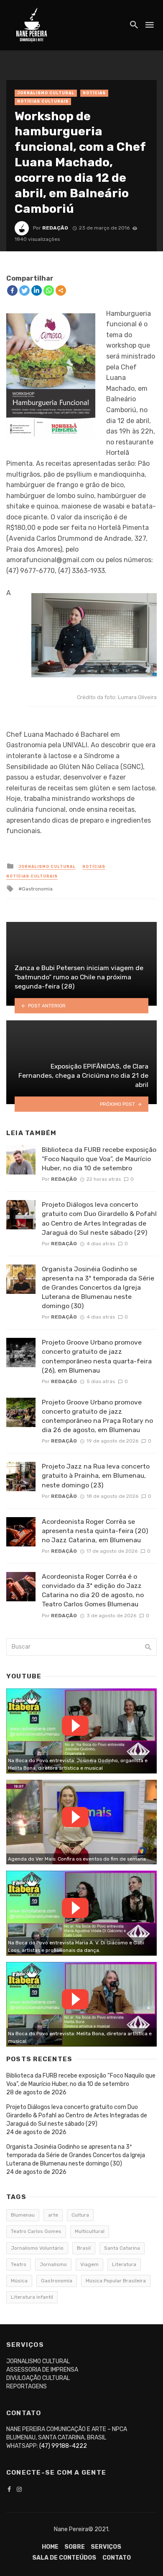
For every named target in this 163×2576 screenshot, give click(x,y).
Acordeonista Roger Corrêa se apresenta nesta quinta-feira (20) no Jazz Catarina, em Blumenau (95, 1531)
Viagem (89, 2264)
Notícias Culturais (43, 101)
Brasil (84, 2248)
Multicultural (90, 2231)
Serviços (106, 2547)
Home (50, 2547)
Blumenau (23, 2215)
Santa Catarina (122, 2248)
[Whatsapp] (49, 290)
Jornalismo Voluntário (37, 2248)
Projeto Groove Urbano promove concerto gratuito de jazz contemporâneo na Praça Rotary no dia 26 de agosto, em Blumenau (97, 1416)
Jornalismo (53, 2264)
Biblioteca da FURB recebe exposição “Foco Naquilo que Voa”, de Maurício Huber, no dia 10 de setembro (99, 1159)
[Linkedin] (37, 290)
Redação (55, 228)
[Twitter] (24, 290)
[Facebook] (12, 290)
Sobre (75, 2547)
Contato (117, 2558)
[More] (61, 290)
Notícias (94, 93)
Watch (75, 1726)
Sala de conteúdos (64, 2558)
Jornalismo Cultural (46, 93)
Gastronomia (37, 889)
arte (53, 2215)
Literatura (124, 2264)
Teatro (19, 2264)
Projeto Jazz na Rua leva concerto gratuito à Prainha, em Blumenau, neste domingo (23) (96, 1475)
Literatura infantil (32, 2297)
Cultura (80, 2215)
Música (19, 2281)
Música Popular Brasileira (116, 2281)
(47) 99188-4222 (63, 2446)
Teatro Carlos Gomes (36, 2231)
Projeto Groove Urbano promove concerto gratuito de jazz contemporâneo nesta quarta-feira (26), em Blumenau (97, 1356)
